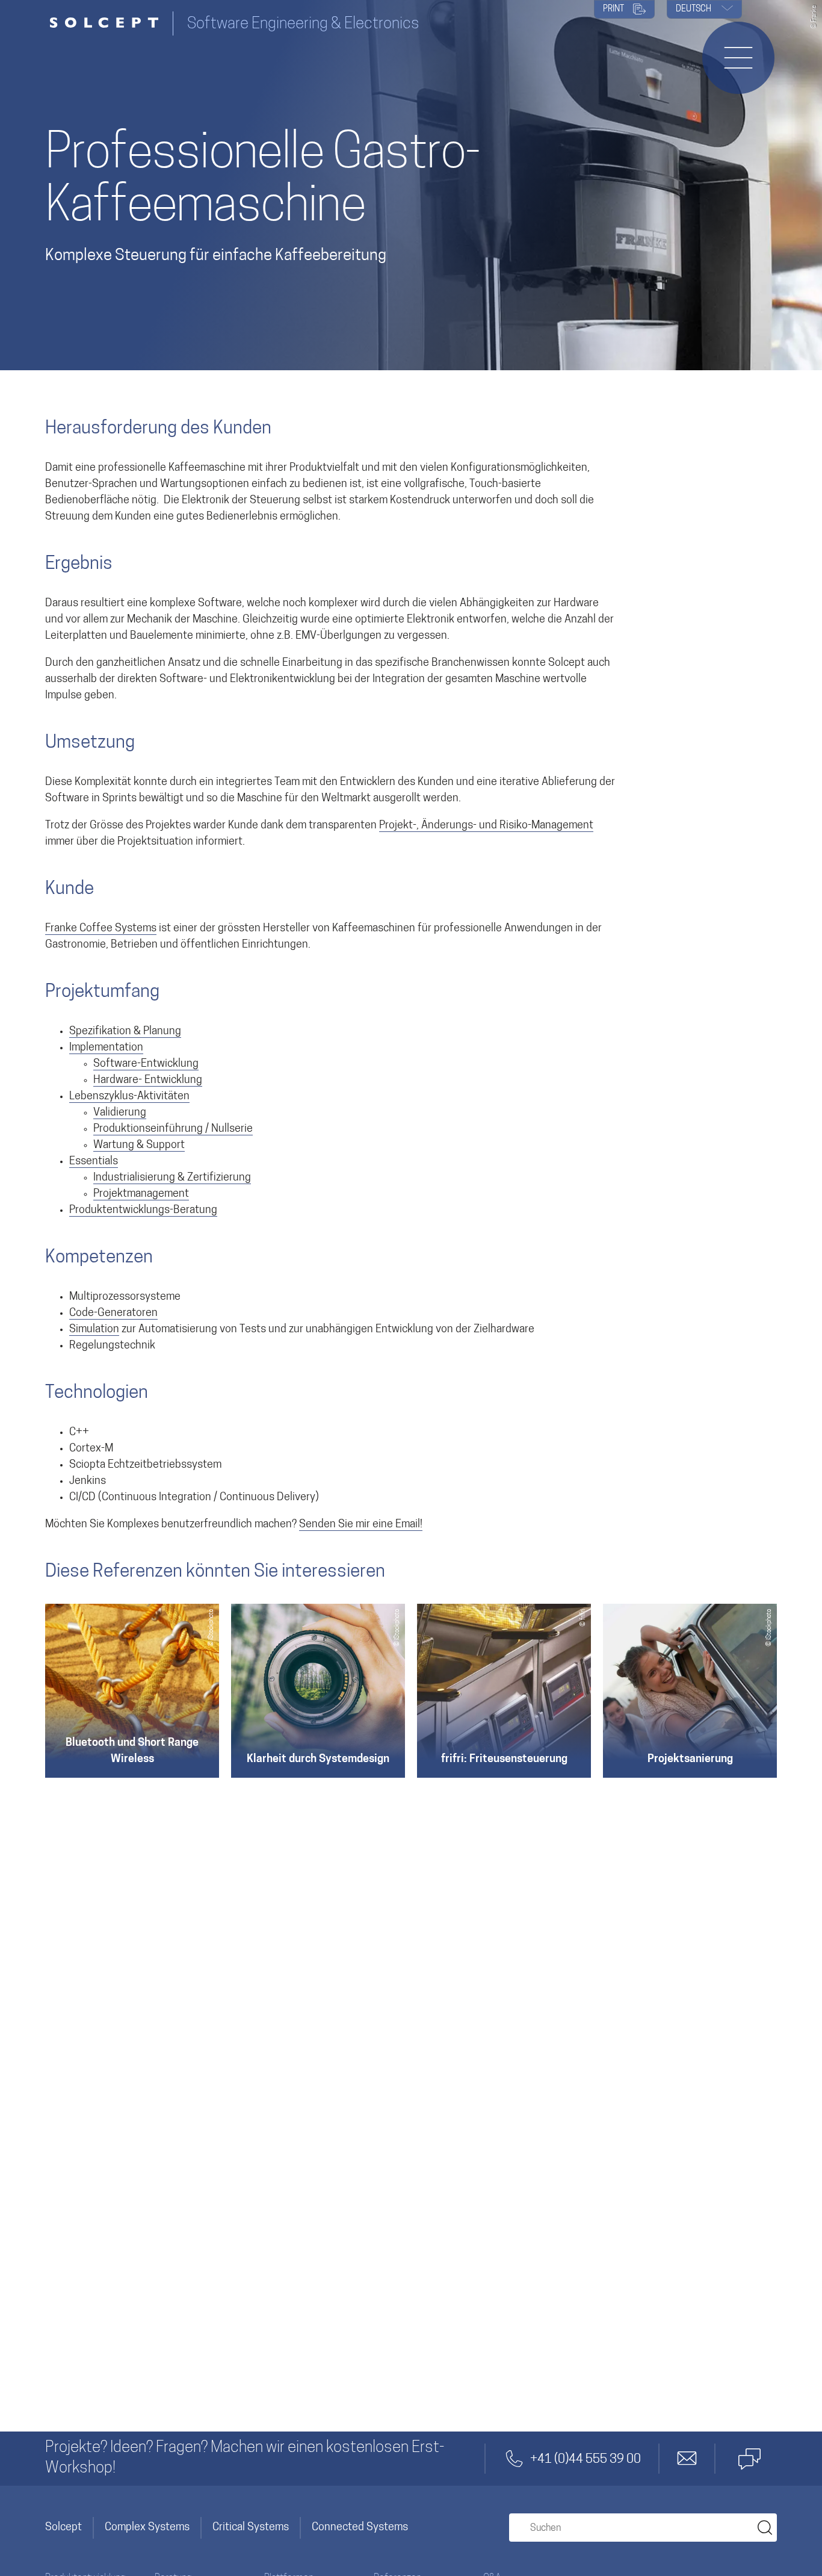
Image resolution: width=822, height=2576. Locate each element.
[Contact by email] (687, 2459)
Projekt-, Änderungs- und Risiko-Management (486, 826)
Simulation (94, 1330)
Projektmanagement (141, 1194)
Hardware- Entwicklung (148, 1081)
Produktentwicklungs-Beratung (143, 1211)
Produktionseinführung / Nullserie (173, 1129)
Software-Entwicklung (146, 1064)
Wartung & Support (139, 1146)
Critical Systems (251, 2528)
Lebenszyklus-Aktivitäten (129, 1097)
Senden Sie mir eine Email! (361, 1525)
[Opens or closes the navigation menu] (738, 58)
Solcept (63, 2528)
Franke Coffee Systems (101, 929)
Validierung (120, 1113)
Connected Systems (360, 2528)
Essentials (94, 1162)
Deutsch (694, 9)
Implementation (106, 1048)
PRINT (614, 9)
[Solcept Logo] (109, 24)
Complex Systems (147, 2528)
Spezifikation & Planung (125, 1032)
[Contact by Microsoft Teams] (749, 2459)
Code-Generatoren (113, 1314)
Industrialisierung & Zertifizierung (172, 1178)
